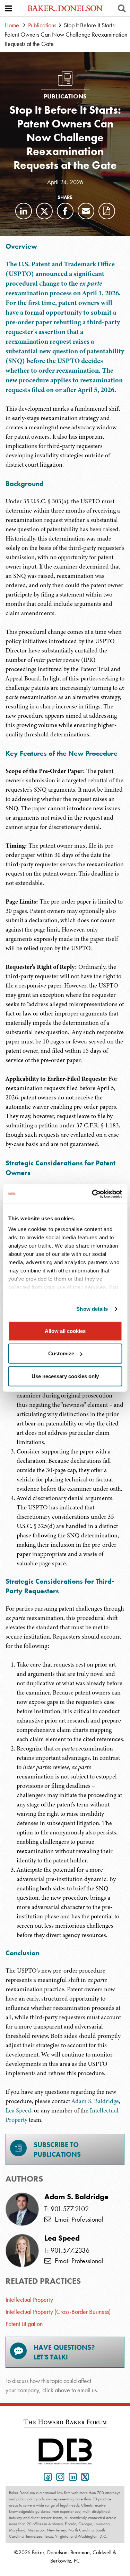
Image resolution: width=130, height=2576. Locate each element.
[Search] (122, 8)
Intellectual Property (29, 2300)
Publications (42, 25)
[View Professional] (22, 2209)
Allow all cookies (65, 1331)
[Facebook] (65, 211)
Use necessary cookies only (65, 1376)
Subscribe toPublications (57, 2149)
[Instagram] (59, 2476)
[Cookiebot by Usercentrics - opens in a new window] (93, 1194)
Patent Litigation (24, 2324)
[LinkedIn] (24, 211)
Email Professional (77, 2219)
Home (12, 25)
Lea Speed (18, 2110)
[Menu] (8, 8)
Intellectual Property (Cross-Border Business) (58, 2312)
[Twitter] (44, 211)
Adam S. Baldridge (95, 2101)
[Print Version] (107, 211)
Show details (92, 1309)
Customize (61, 1353)
